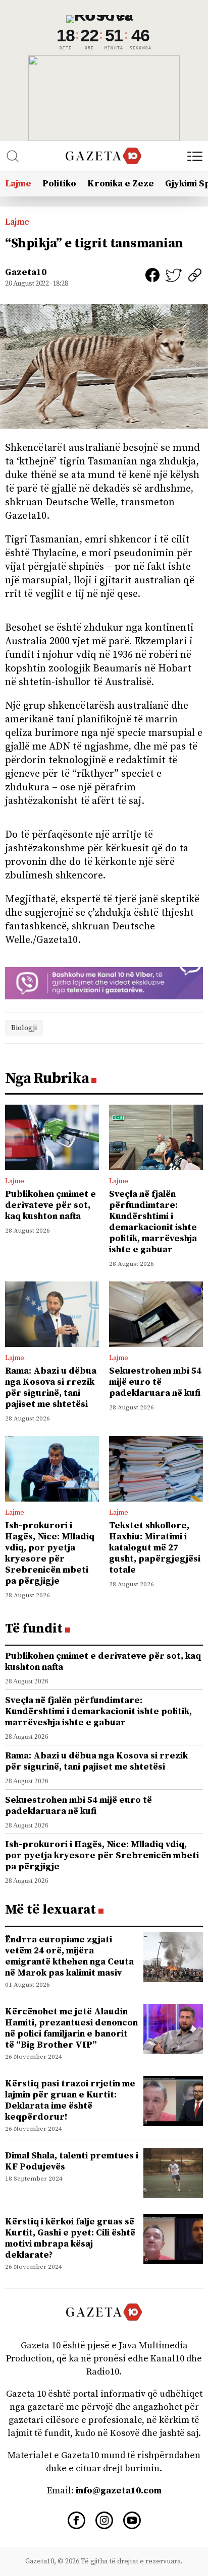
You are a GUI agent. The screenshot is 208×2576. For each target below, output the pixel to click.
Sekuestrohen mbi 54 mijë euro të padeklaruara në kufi (155, 1382)
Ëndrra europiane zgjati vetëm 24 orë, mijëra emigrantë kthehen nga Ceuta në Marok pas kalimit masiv (69, 1956)
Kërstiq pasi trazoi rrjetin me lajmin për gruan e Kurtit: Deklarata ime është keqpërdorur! (70, 2100)
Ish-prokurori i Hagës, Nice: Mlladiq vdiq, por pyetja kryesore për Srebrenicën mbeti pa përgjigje (50, 1553)
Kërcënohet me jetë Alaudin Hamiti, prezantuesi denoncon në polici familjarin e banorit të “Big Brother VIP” (71, 2028)
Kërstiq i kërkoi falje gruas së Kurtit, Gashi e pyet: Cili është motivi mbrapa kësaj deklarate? (70, 2238)
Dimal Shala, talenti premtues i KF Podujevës (72, 2161)
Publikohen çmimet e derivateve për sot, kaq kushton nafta (50, 1205)
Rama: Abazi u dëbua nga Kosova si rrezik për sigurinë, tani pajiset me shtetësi (51, 1387)
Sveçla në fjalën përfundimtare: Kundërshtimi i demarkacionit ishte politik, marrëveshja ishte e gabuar (153, 1222)
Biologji (24, 1028)
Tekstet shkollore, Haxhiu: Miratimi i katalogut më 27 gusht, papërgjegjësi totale (155, 1548)
